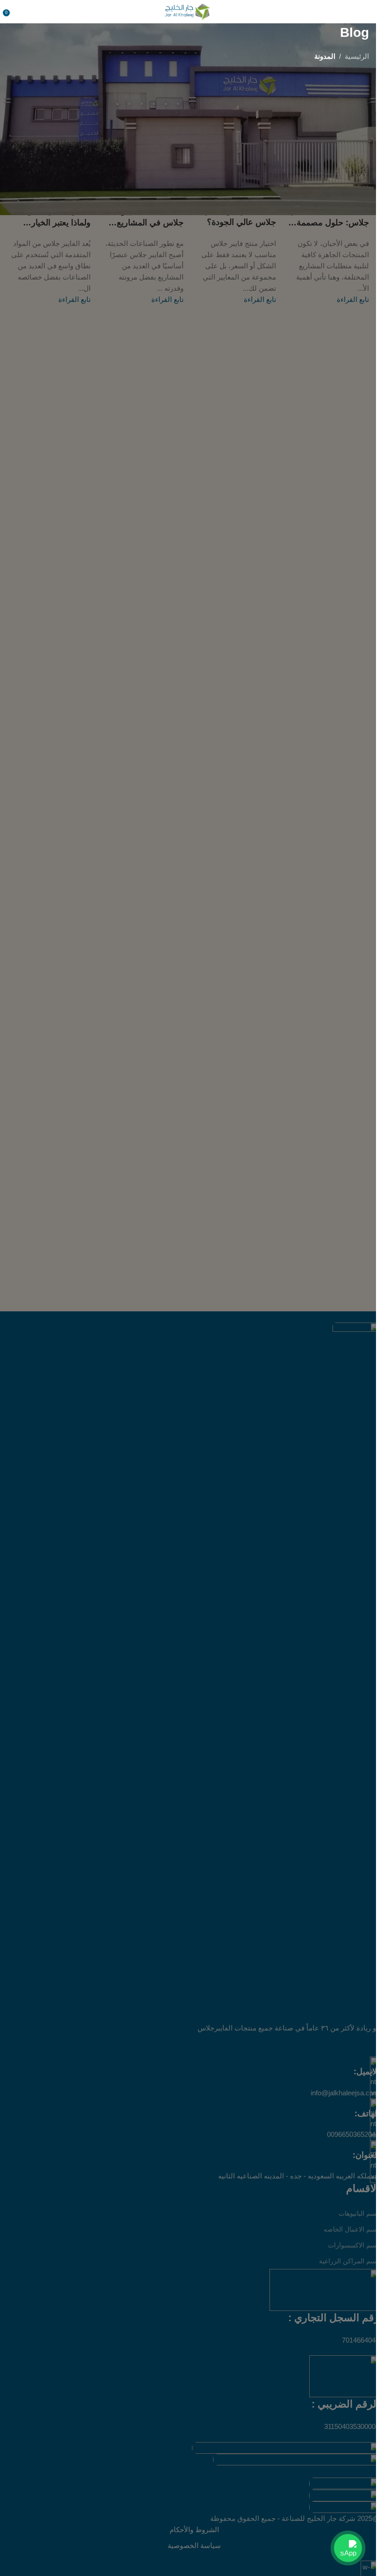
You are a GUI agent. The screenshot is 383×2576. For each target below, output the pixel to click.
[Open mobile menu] (365, 12)
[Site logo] (188, 11)
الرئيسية (357, 56)
